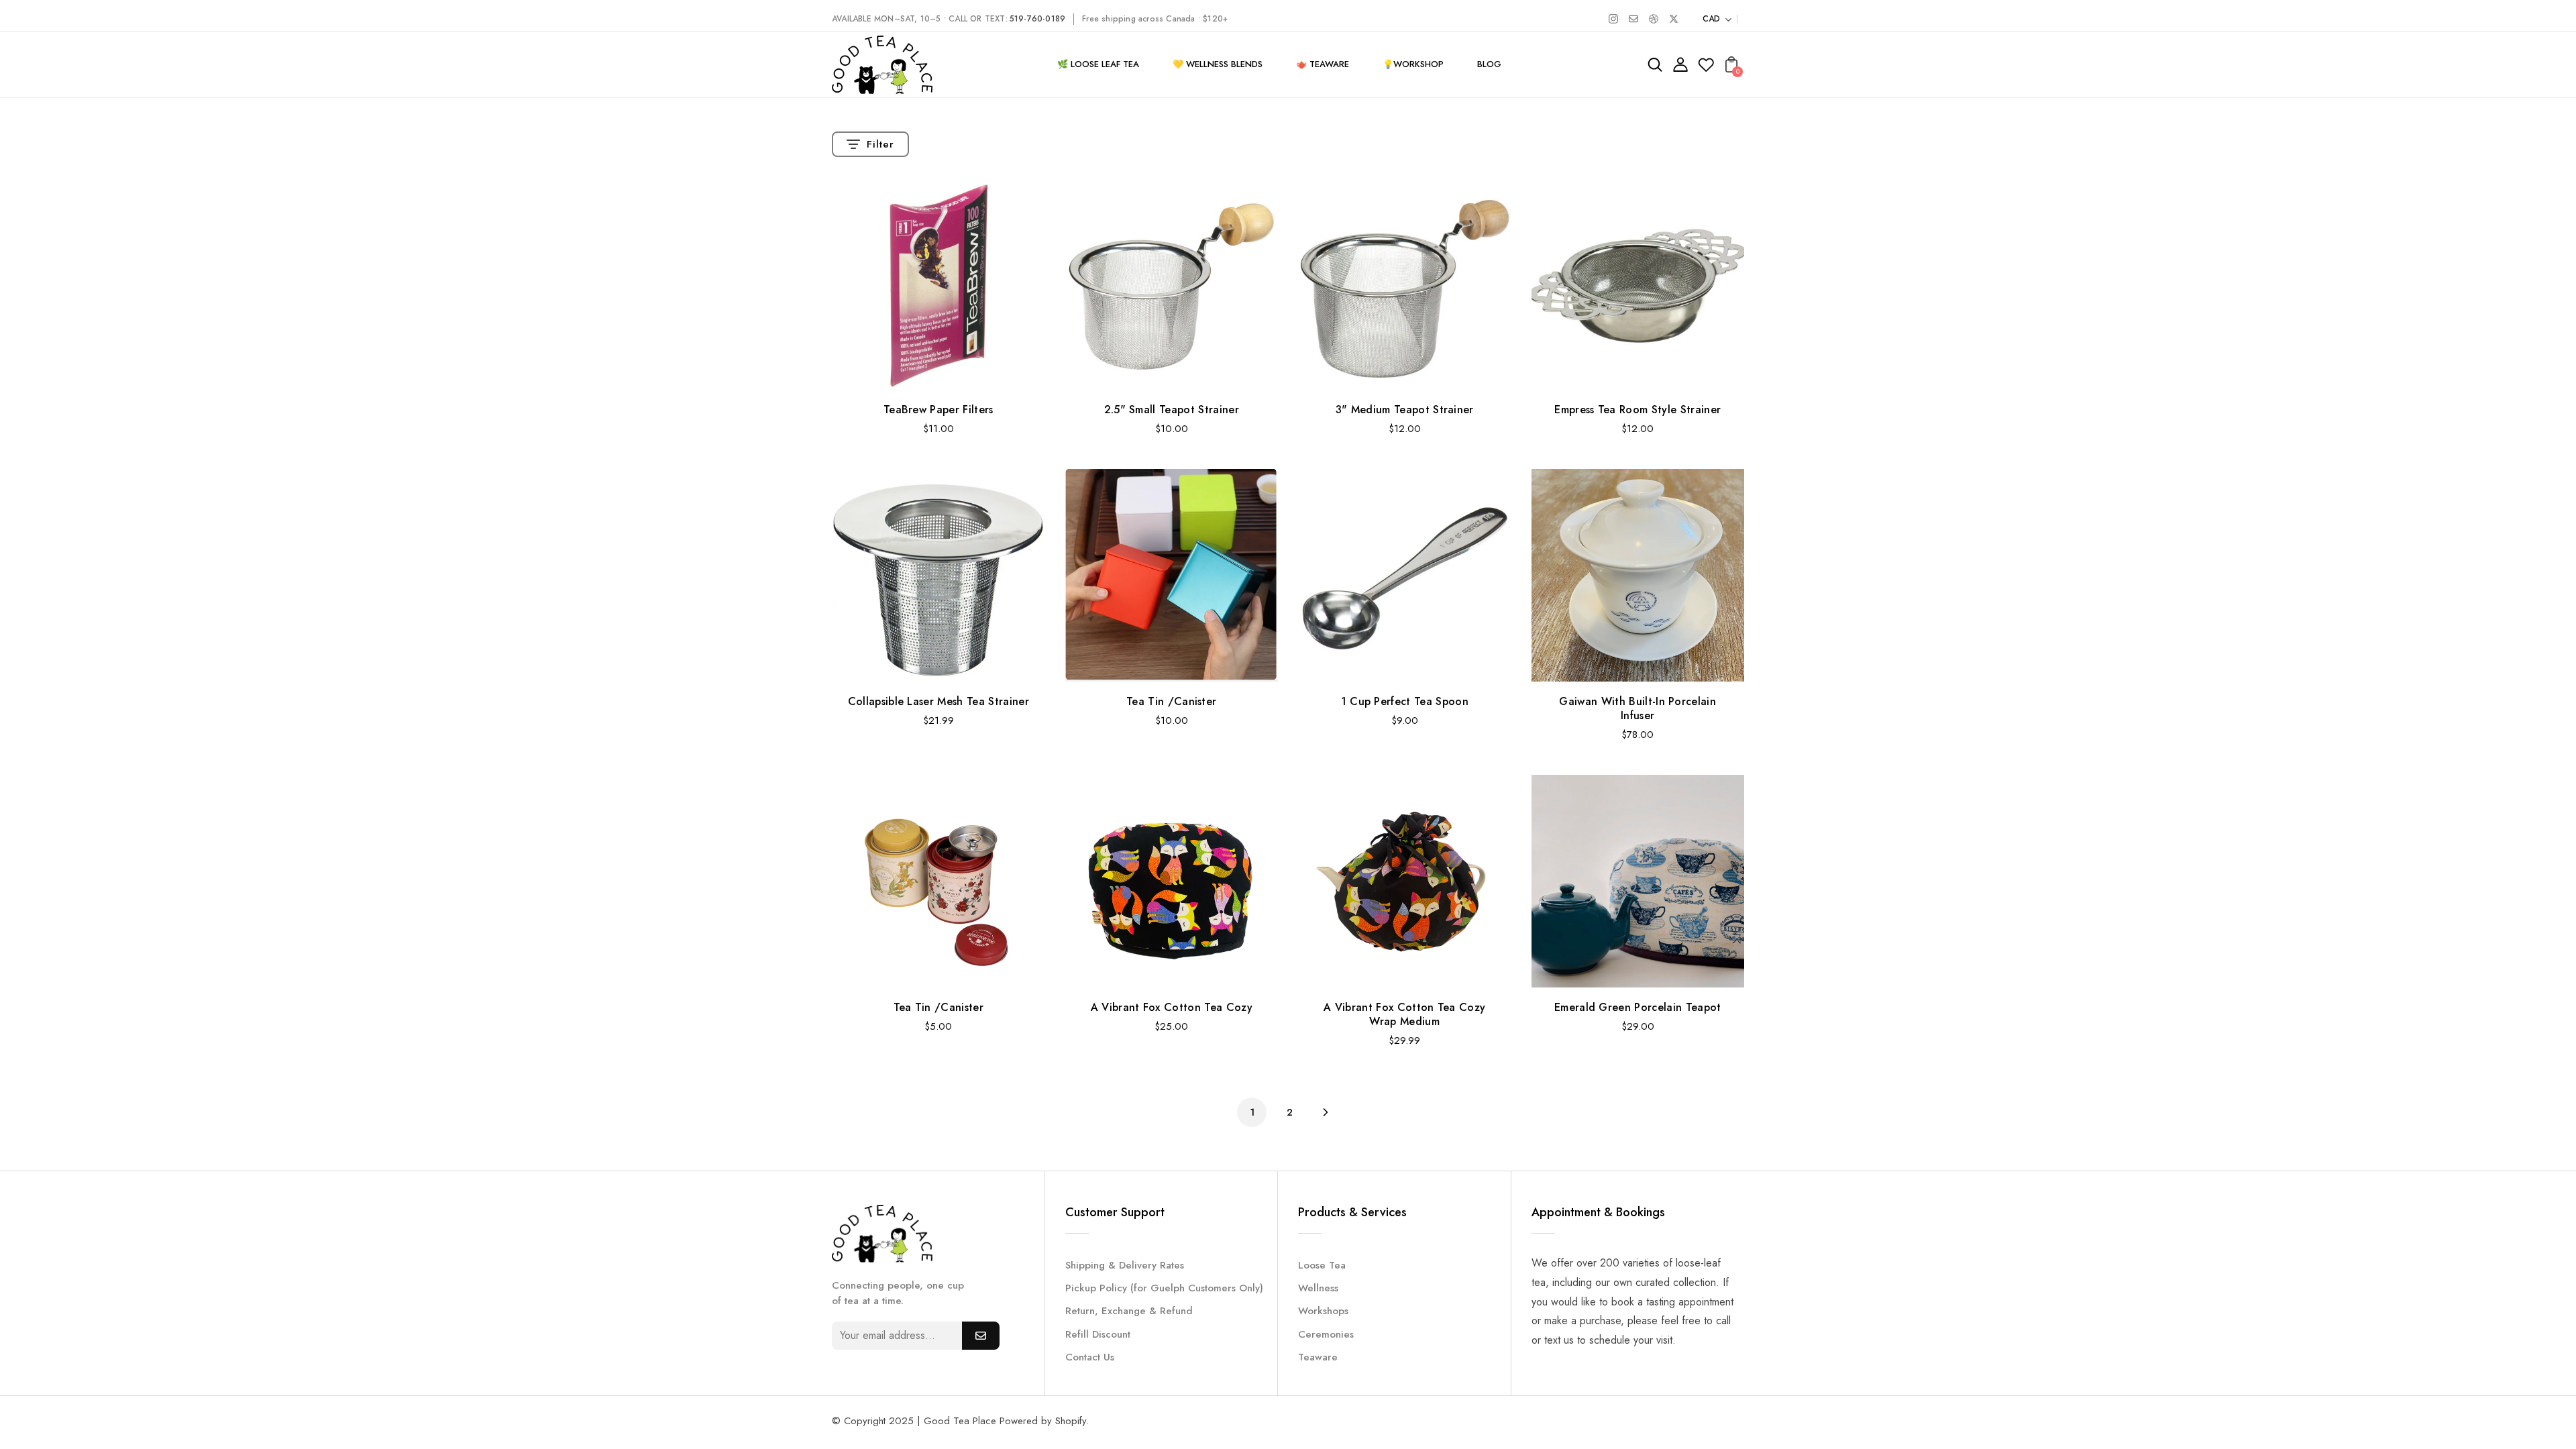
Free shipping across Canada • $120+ (1155, 19)
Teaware (1318, 1357)
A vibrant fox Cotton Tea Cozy (1172, 1007)
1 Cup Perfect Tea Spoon (1405, 701)
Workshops (1323, 1311)
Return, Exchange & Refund (1129, 1311)
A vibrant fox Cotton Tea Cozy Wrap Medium (1404, 1014)
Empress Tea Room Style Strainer (1638, 410)
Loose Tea (1322, 1265)
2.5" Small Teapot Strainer (1172, 410)
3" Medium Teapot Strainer (1405, 410)
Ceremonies (1326, 1334)
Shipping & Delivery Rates (1125, 1265)
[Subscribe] (981, 1336)
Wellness (1318, 1288)
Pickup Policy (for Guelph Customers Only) (1164, 1288)
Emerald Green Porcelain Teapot (1638, 1007)
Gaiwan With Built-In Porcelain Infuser (1638, 708)
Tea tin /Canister (1171, 701)
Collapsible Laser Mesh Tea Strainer (938, 701)
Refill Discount (1098, 1334)
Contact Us (1090, 1357)
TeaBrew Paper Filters (938, 410)
